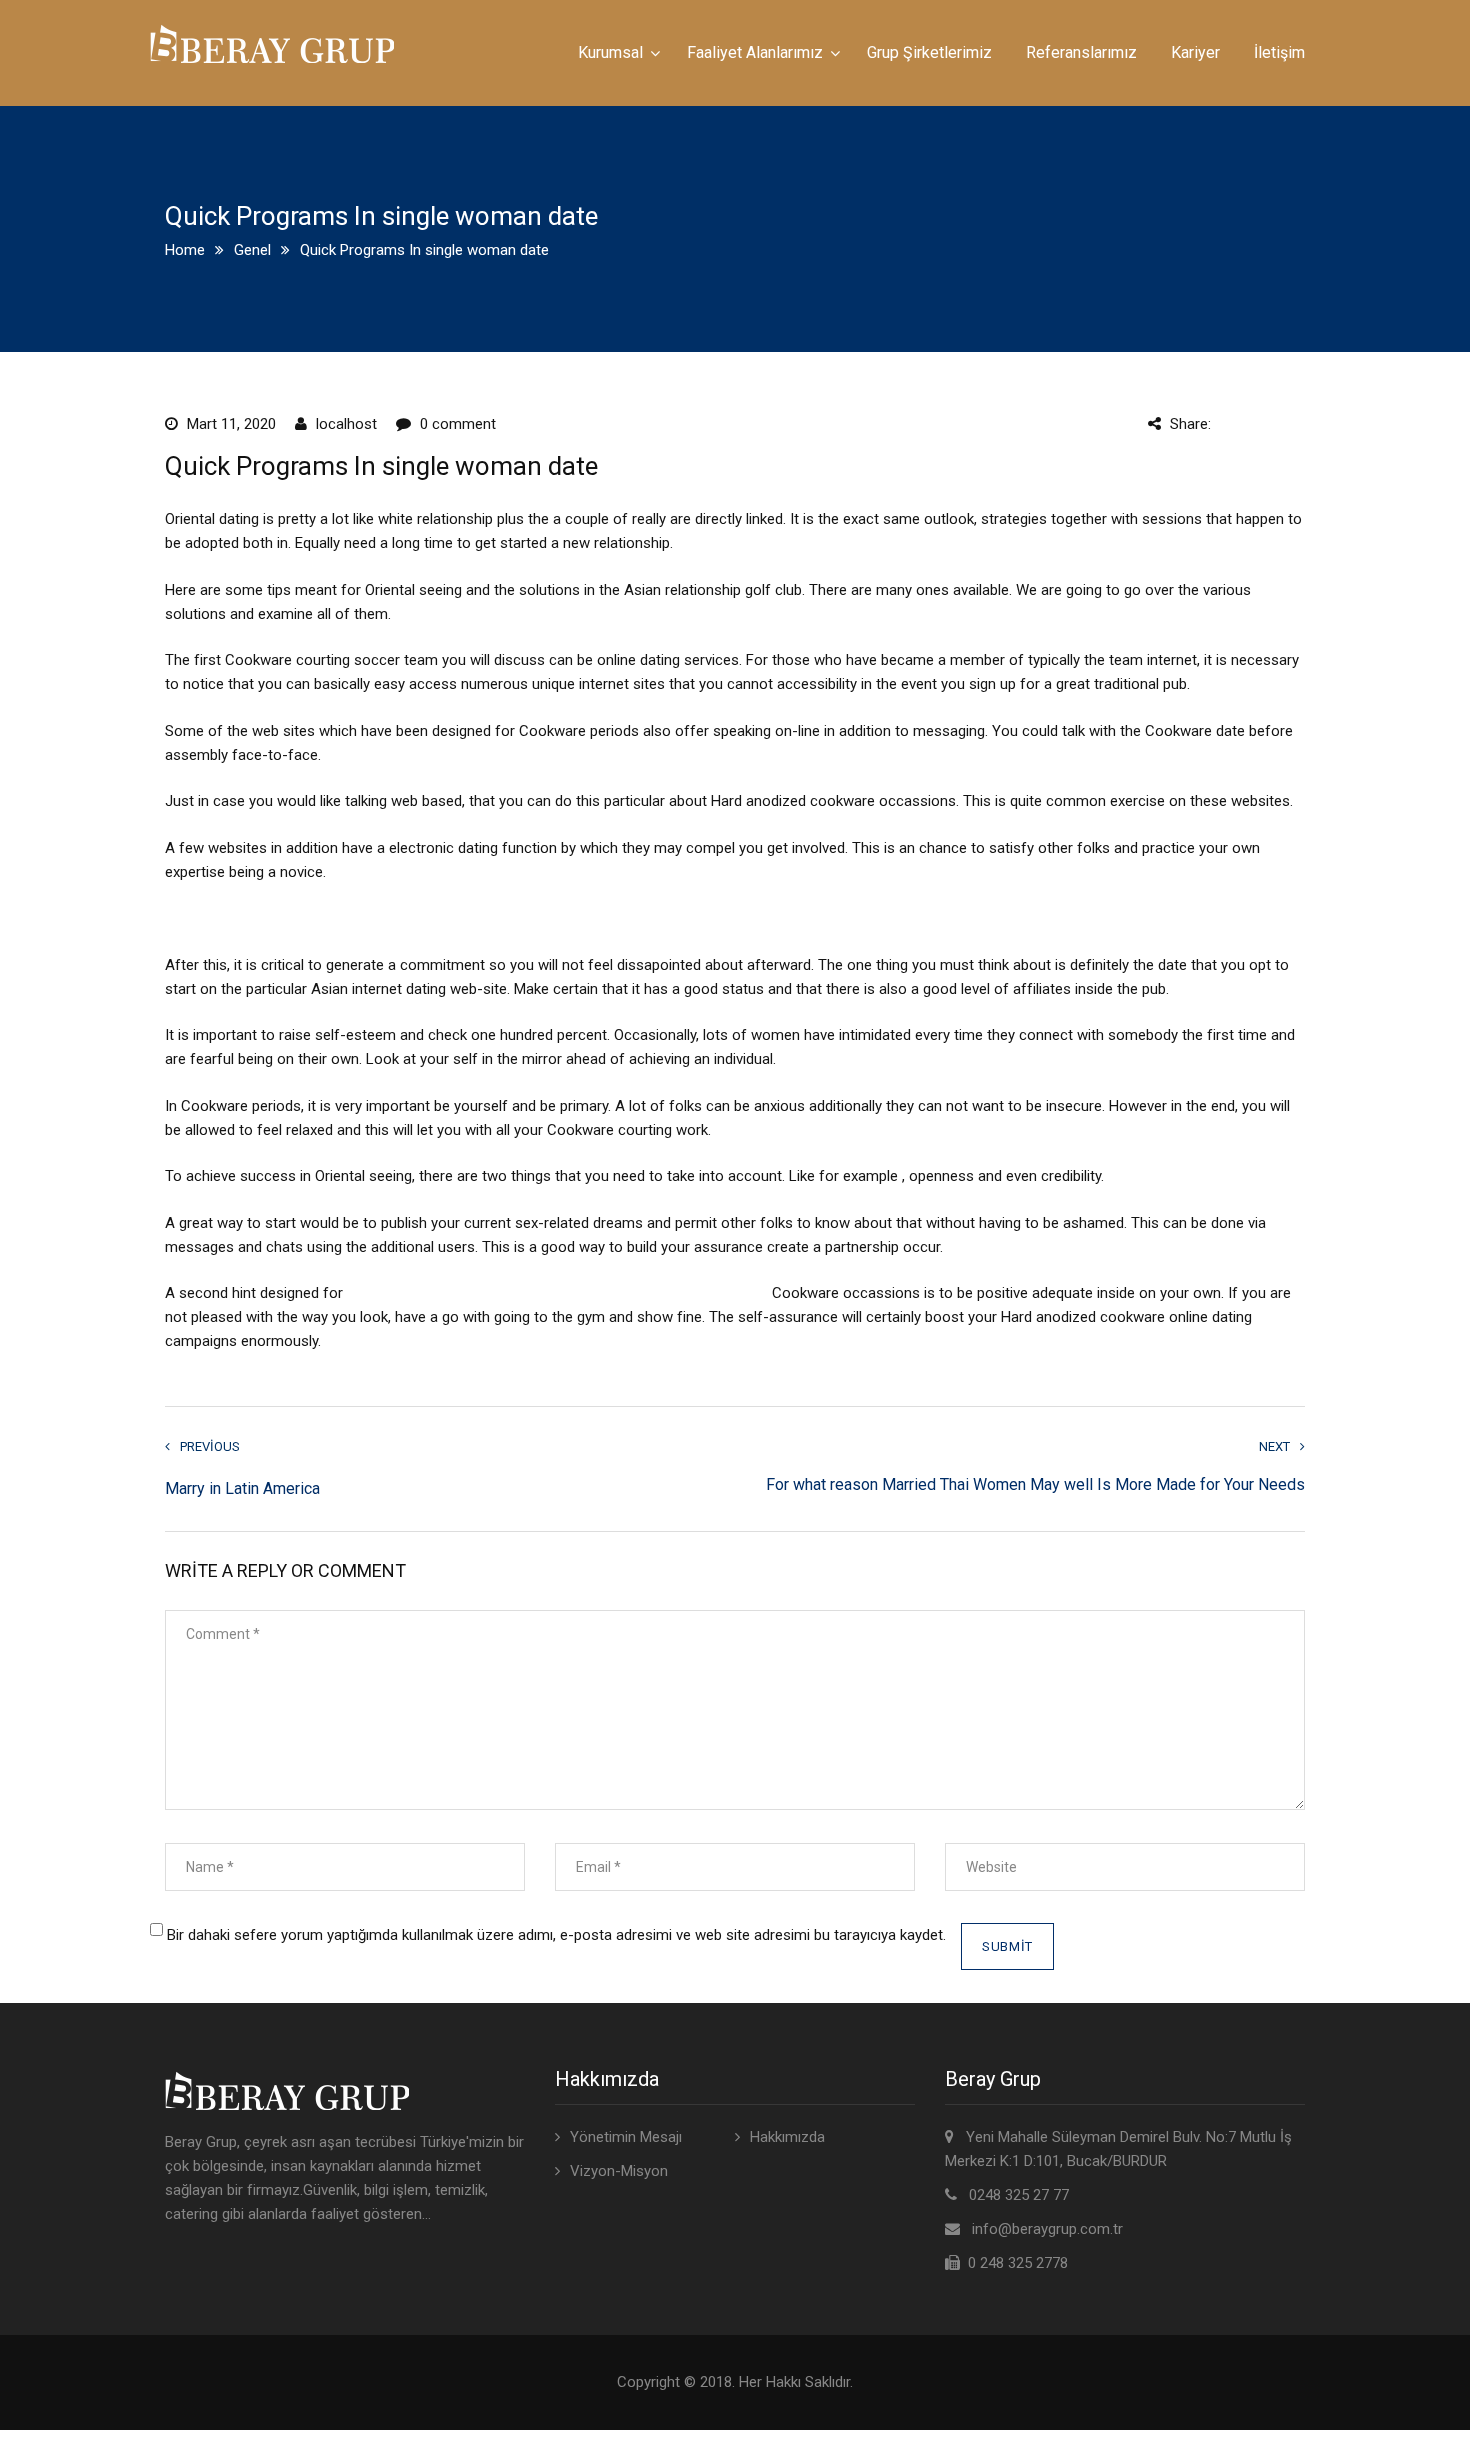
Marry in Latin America (242, 1488)
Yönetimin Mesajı (626, 2137)
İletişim (1279, 52)
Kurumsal (610, 52)
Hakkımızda (787, 2137)
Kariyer (1195, 52)
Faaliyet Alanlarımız (755, 52)
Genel (252, 250)
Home (185, 250)
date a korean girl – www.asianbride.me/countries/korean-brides (557, 1293)
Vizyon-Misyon (619, 2171)
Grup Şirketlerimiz (929, 52)
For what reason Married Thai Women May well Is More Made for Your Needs (1035, 1485)
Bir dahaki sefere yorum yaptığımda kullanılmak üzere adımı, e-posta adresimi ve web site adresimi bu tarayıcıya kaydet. (556, 1935)
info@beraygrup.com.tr (1047, 2229)
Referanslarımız (1081, 52)
